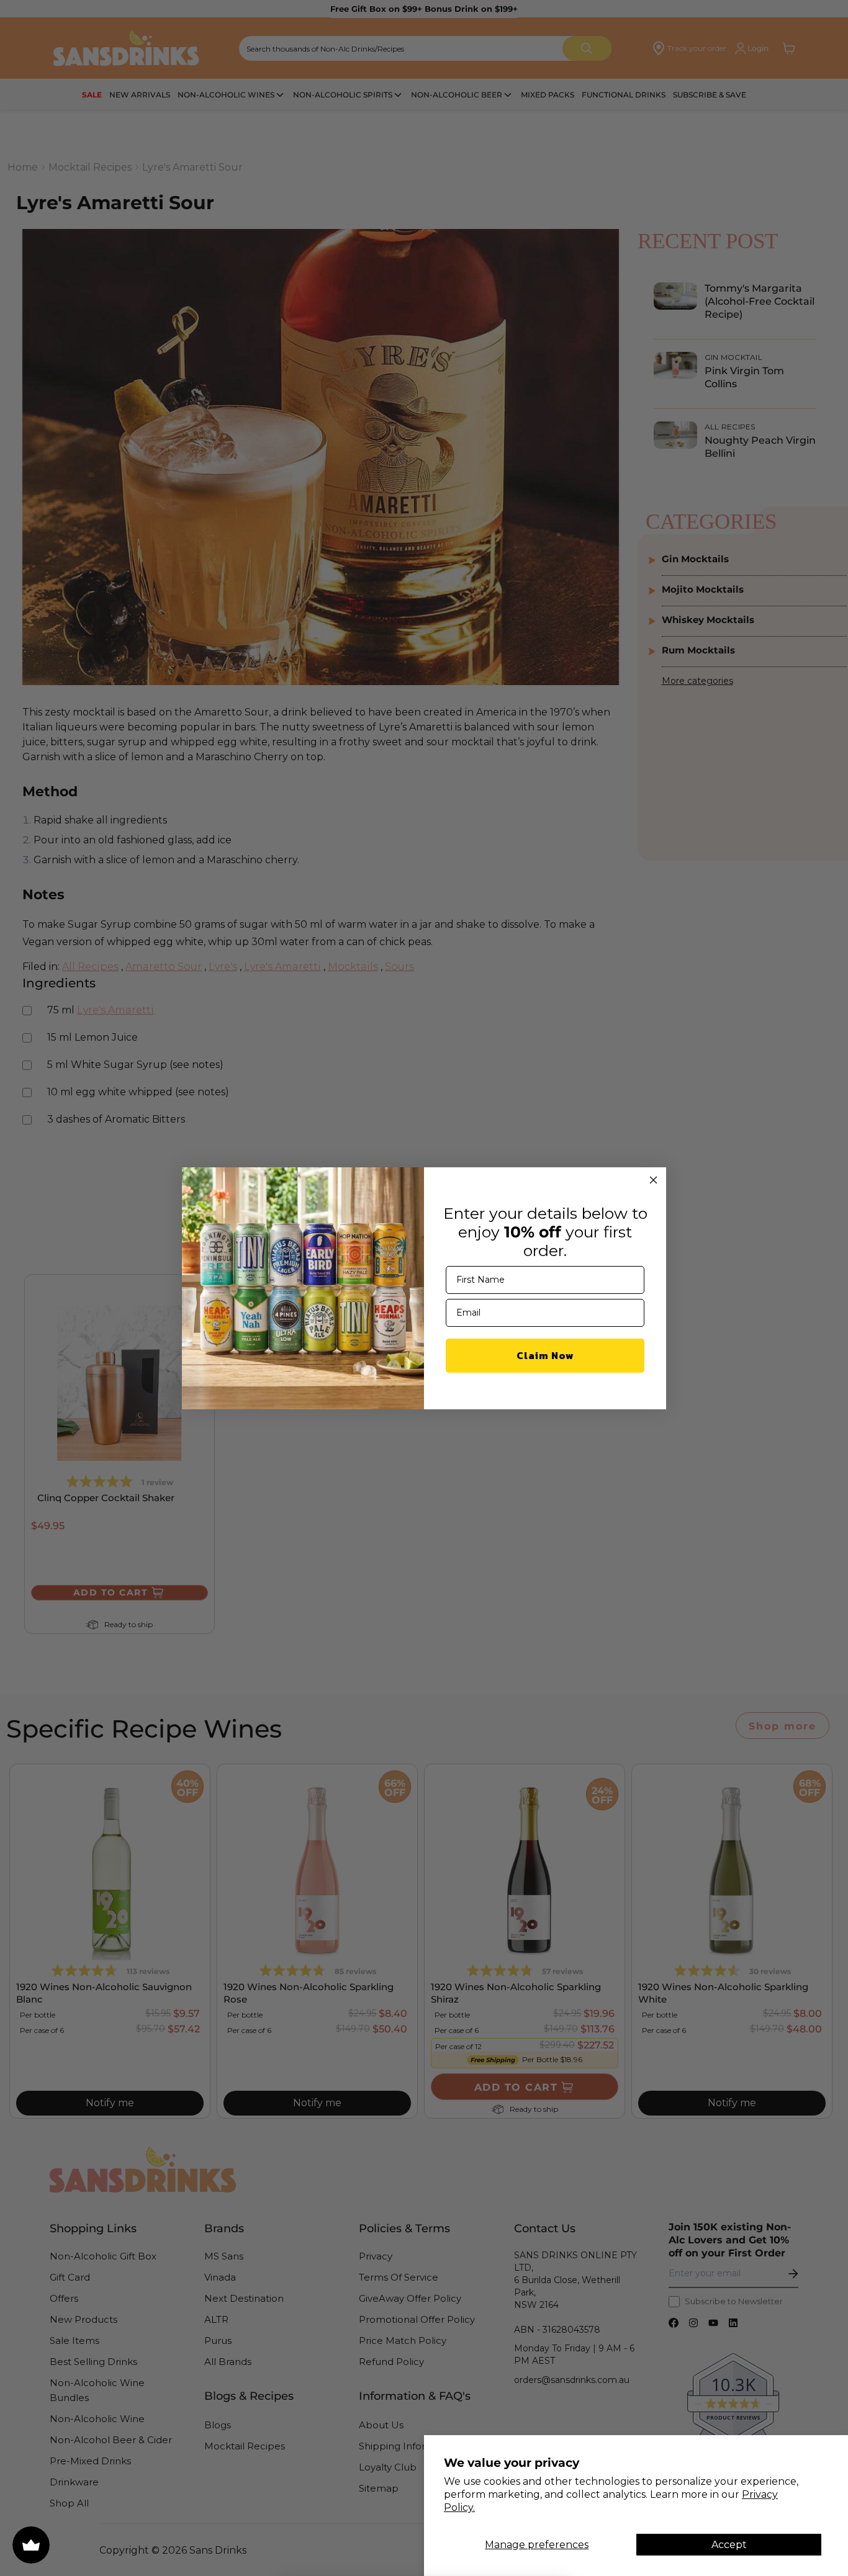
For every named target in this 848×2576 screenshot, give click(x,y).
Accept (729, 2545)
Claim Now (545, 1355)
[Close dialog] (653, 1180)
